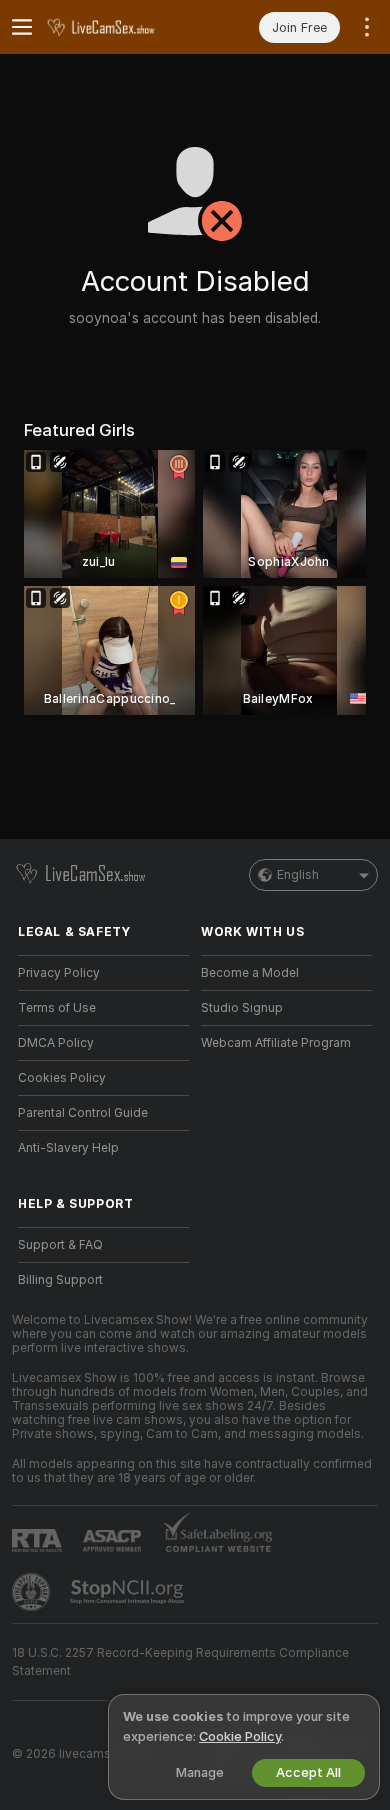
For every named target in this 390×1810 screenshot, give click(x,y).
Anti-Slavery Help (68, 1148)
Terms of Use (57, 1008)
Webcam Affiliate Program (276, 1043)
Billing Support (60, 1280)
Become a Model (250, 973)
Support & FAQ (60, 1245)
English (298, 875)
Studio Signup (242, 1008)
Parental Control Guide (83, 1113)
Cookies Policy (62, 1078)
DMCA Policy (56, 1043)
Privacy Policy (59, 973)
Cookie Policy (240, 1736)
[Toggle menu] (22, 27)
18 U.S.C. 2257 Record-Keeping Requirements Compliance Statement (180, 1662)
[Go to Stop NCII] (129, 1592)
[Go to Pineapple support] (33, 1592)
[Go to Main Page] (119, 27)
